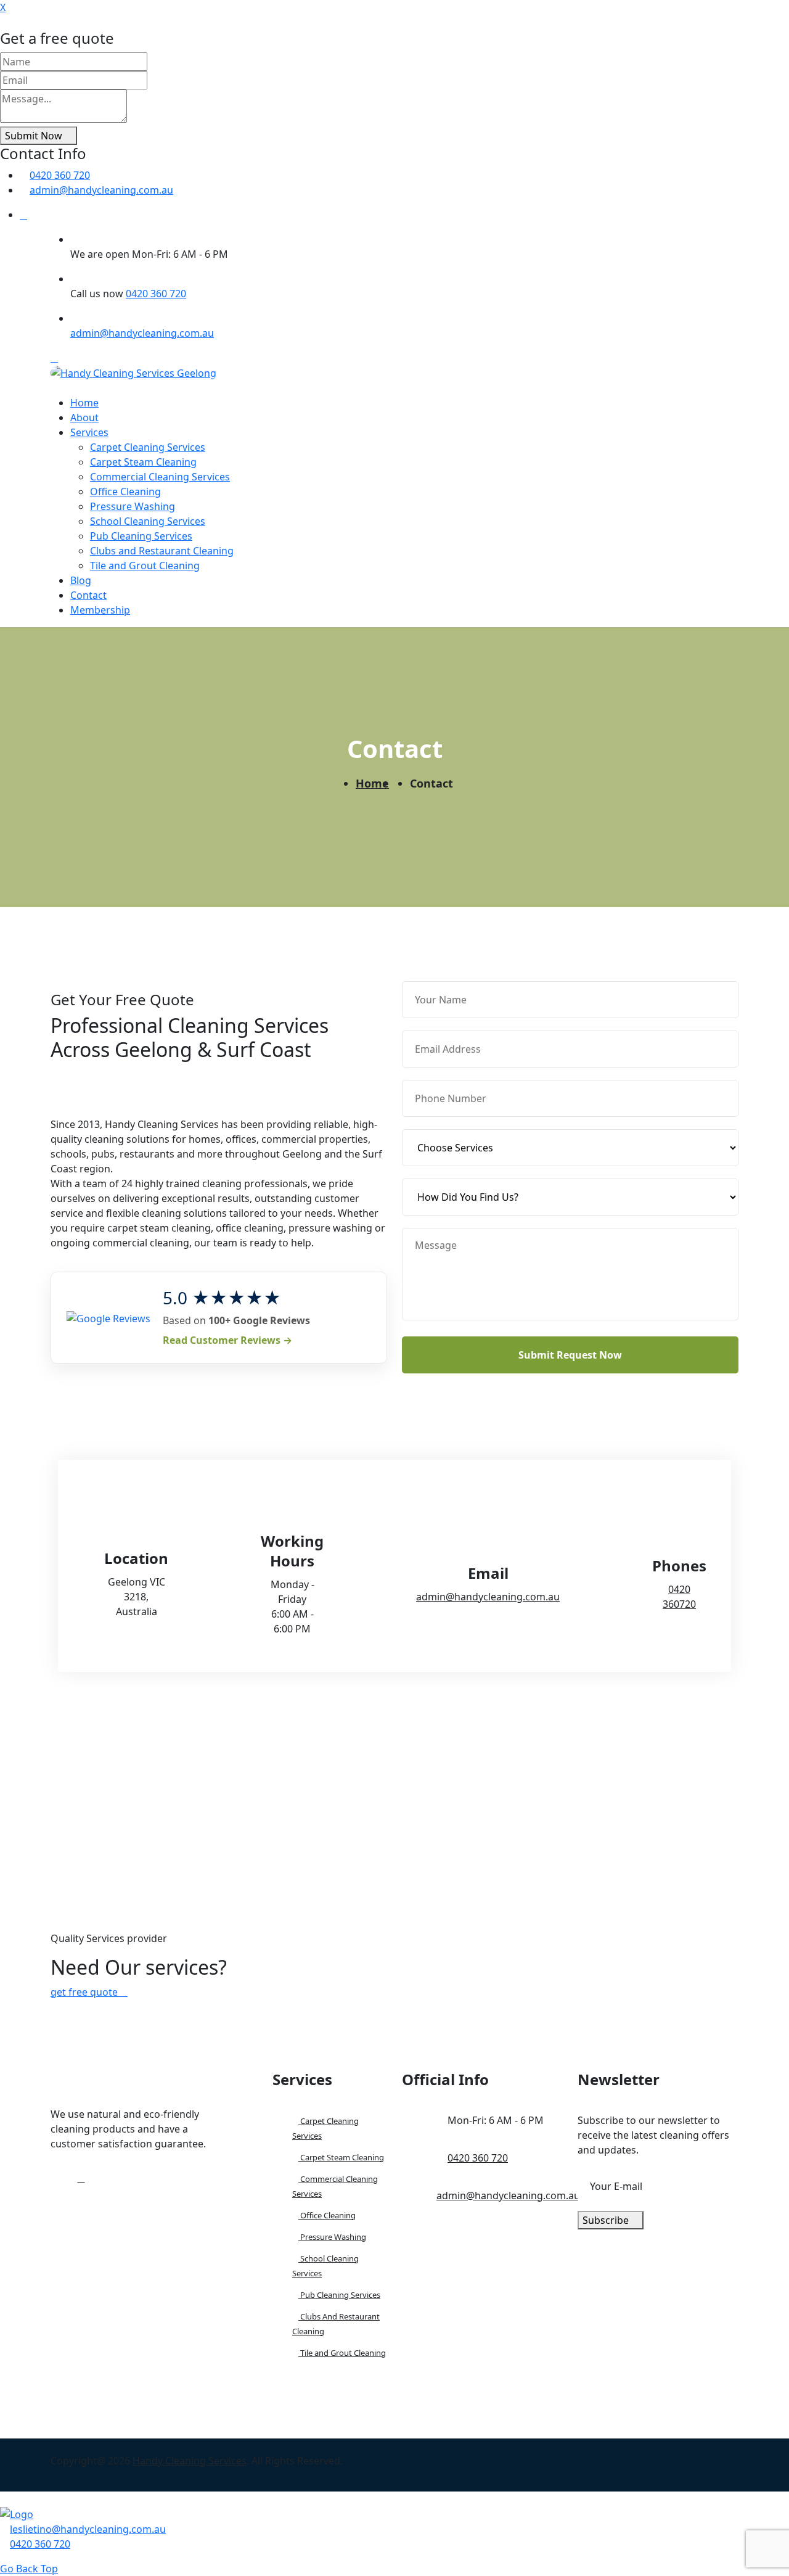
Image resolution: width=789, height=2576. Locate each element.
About (84, 418)
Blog (81, 580)
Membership (100, 610)
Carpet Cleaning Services (148, 447)
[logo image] (17, 2514)
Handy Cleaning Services (190, 2461)
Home (84, 403)
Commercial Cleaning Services (160, 477)
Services (89, 432)
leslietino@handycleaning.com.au (88, 2529)
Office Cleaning (125, 492)
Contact (88, 595)
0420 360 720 (60, 175)
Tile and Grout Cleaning (145, 566)
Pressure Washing (133, 506)
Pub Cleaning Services (141, 536)
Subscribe (607, 2220)
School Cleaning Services (148, 521)
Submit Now (35, 136)
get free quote (85, 1992)
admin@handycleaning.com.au (101, 190)
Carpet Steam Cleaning (143, 462)
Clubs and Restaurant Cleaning (162, 551)
